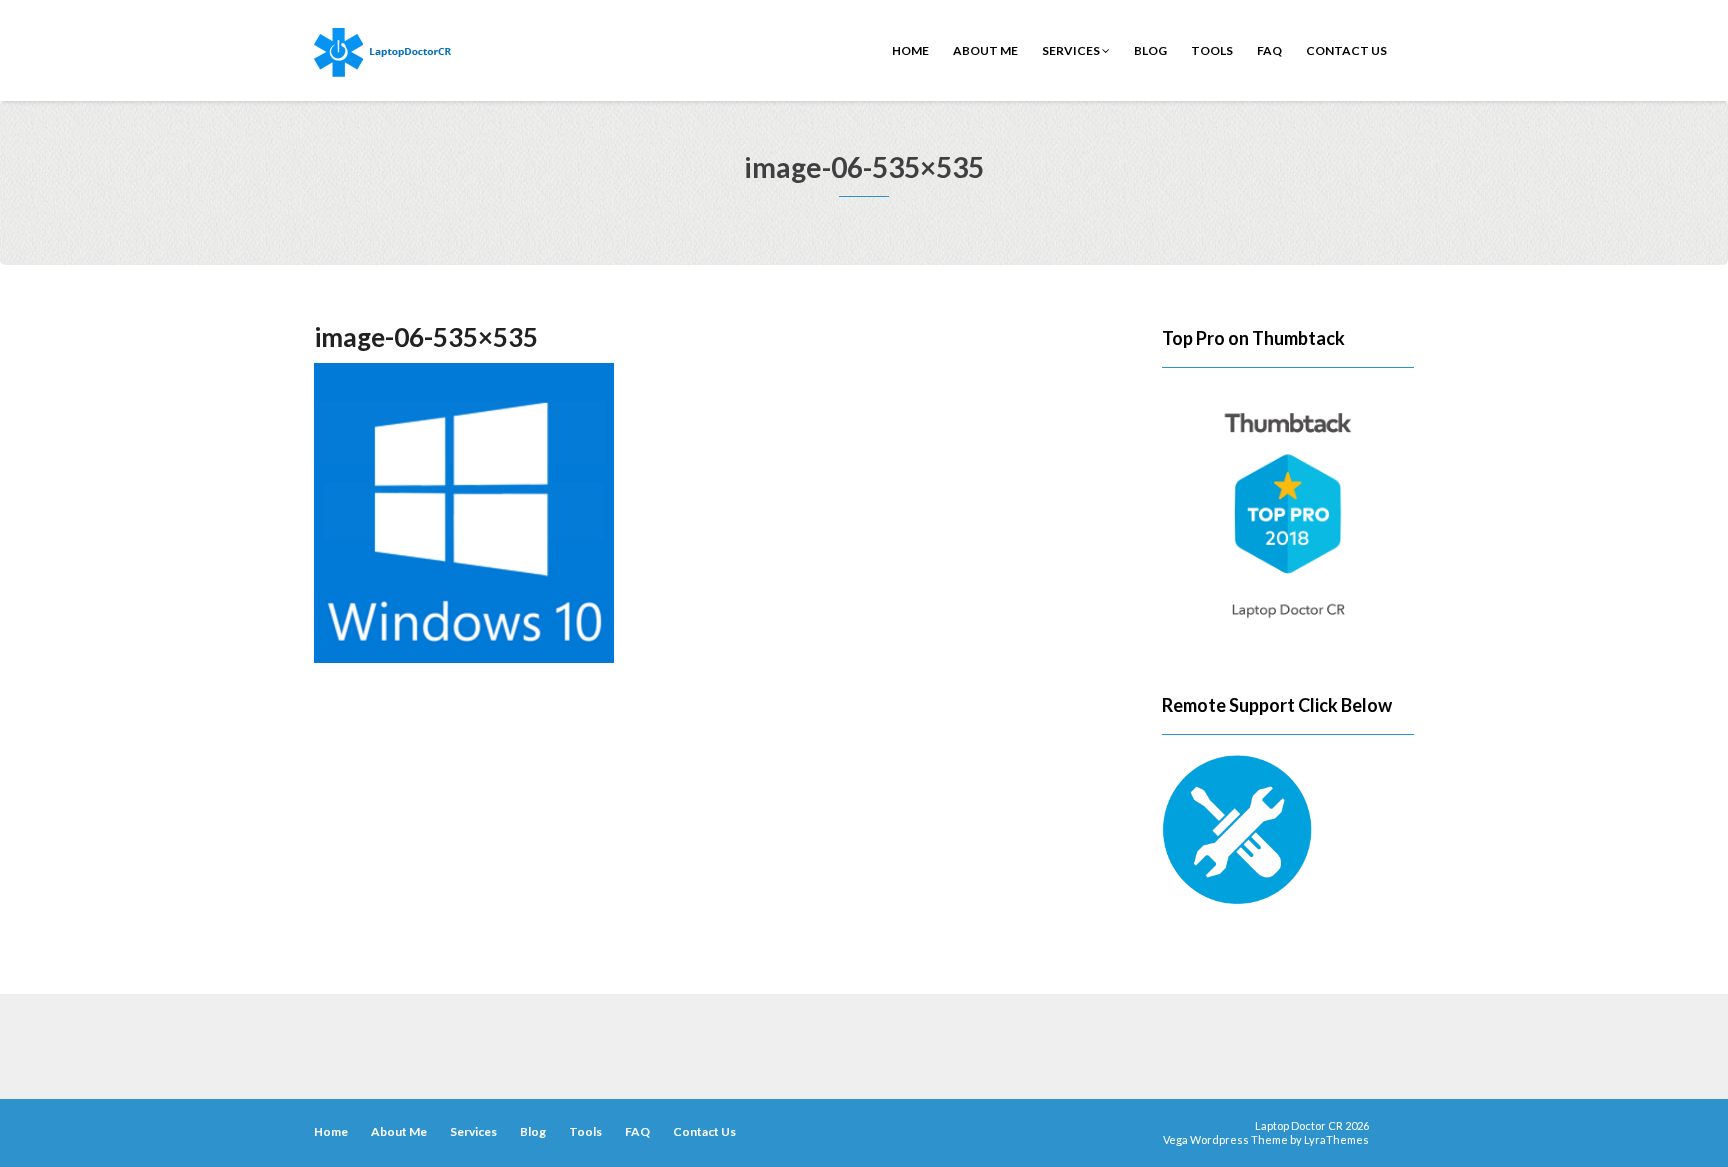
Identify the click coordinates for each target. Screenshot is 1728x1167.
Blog (1150, 50)
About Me (985, 50)
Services (1072, 50)
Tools (1212, 50)
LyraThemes (1336, 1139)
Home (910, 50)
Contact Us (1346, 50)
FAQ (1269, 50)
